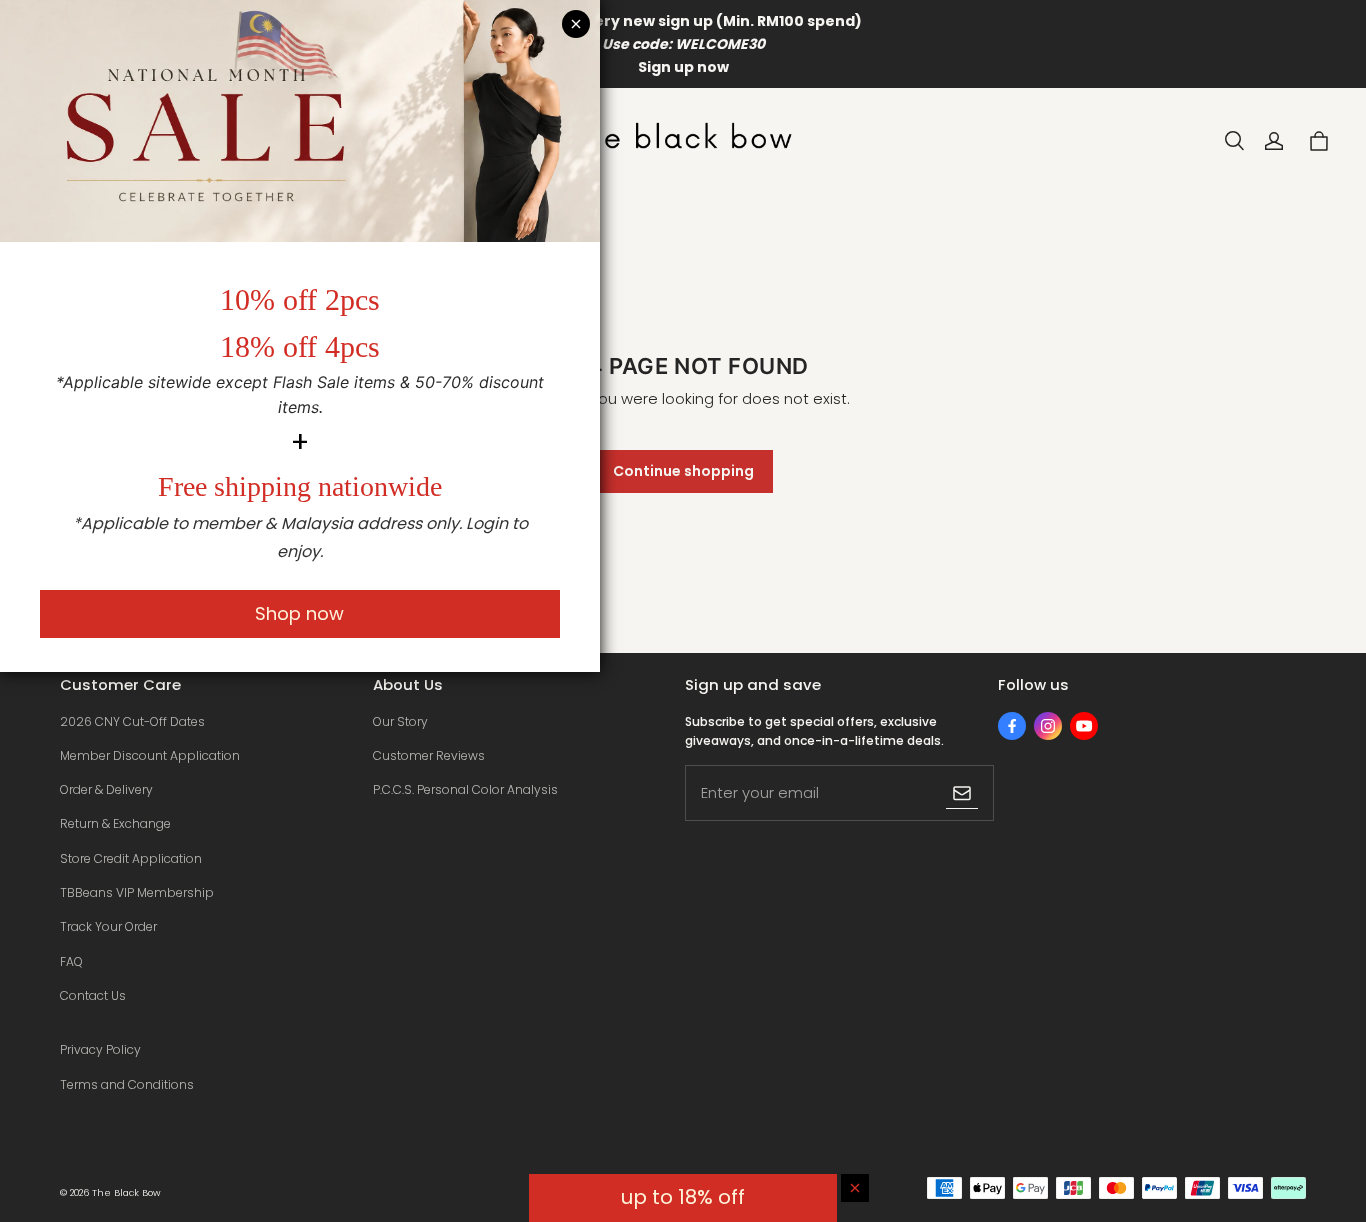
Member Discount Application (150, 755)
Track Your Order (108, 926)
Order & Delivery (106, 789)
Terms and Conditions (127, 1084)
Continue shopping (683, 471)
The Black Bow (126, 1192)
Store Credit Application (131, 858)
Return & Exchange (115, 823)
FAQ (71, 961)
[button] (1234, 141)
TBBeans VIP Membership (137, 892)
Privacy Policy (100, 1049)
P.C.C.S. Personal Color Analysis (465, 789)
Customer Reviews (429, 755)
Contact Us (93, 995)
